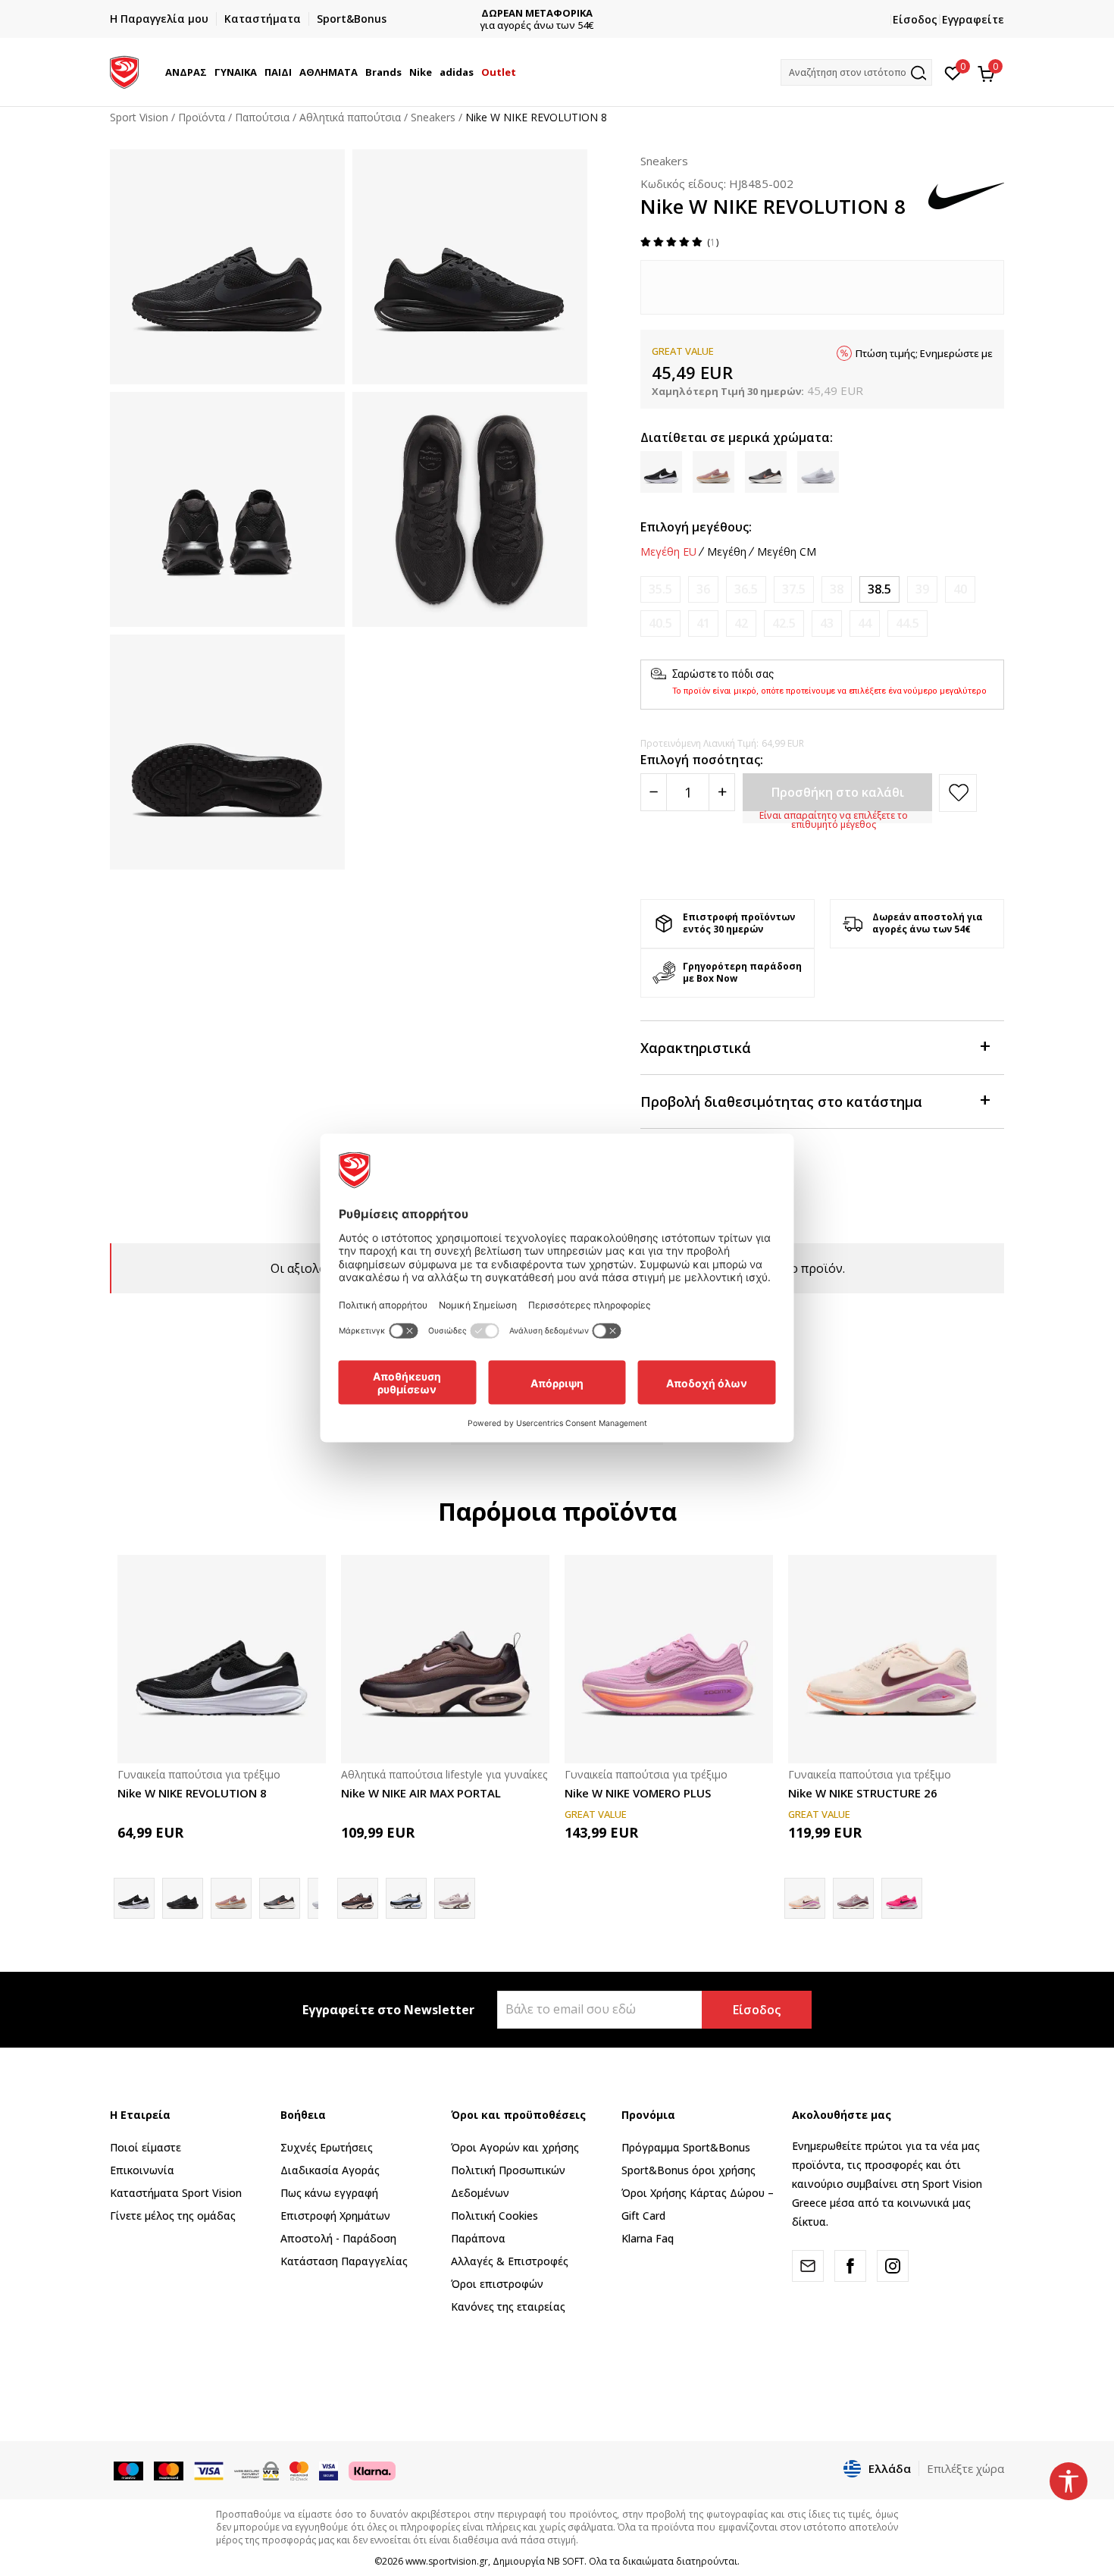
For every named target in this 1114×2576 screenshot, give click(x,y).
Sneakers (433, 117)
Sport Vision (139, 117)
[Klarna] (372, 2470)
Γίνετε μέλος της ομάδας (173, 2216)
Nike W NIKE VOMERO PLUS (638, 1793)
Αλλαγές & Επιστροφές (510, 2261)
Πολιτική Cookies (494, 2216)
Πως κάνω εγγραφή (329, 2193)
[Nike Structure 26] (902, 1898)
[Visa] (329, 2470)
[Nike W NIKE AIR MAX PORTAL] (445, 1659)
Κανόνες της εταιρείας (508, 2306)
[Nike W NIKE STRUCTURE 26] (892, 1659)
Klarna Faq (648, 2238)
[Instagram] (893, 2266)
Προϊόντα (202, 117)
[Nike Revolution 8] (280, 1898)
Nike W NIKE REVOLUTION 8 (192, 1793)
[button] (209, 72)
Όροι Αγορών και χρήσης (515, 2147)
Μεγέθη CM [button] (787, 552)
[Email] (808, 2266)
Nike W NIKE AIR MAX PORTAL (421, 1793)
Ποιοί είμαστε (146, 2147)
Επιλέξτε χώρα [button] (965, 2468)
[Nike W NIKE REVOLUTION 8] (222, 1659)
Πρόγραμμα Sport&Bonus (686, 2147)
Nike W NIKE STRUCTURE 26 (863, 1793)
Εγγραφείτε (973, 19)
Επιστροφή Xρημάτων (335, 2216)
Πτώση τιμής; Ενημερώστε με (924, 353)
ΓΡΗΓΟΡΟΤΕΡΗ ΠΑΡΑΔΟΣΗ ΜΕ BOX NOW (557, 13)
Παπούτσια (262, 117)
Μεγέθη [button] (727, 552)
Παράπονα (478, 2238)
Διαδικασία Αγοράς (330, 2170)
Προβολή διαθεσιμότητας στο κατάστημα (781, 1102)
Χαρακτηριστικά (696, 1048)
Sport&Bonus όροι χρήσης (688, 2170)
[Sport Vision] (124, 71)
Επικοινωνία (142, 2170)
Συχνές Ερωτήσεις (327, 2147)
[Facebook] (850, 2266)
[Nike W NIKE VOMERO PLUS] (669, 1659)
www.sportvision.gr (447, 2561)
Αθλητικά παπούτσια (350, 117)
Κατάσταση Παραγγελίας (344, 2261)
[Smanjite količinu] (654, 792)
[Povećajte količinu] (722, 792)
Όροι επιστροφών (497, 2284)
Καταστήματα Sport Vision (176, 2193)
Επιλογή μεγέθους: (696, 527)
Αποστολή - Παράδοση (338, 2238)
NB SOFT (566, 2561)
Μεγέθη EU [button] (668, 552)
